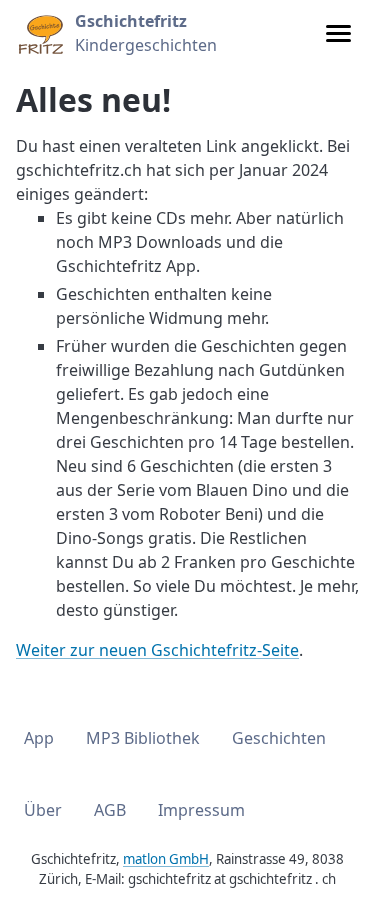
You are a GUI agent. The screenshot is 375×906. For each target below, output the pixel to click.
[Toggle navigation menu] (338, 33)
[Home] (39, 33)
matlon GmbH (166, 859)
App (39, 738)
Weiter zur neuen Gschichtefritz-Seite (157, 650)
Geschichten (279, 738)
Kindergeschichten (146, 33)
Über (43, 810)
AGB (110, 810)
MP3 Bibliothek (143, 738)
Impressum (201, 810)
